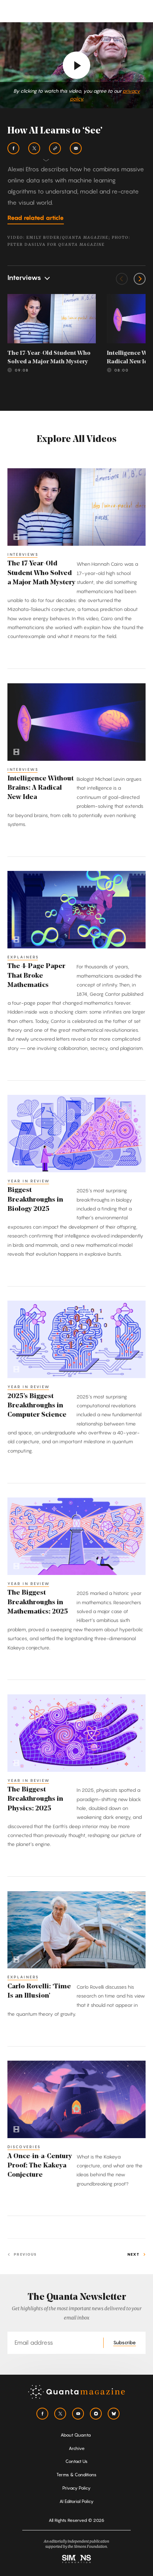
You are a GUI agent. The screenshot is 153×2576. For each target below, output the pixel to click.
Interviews (23, 554)
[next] (140, 279)
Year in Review (29, 1181)
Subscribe (125, 2342)
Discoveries (24, 2147)
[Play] (76, 65)
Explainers (23, 957)
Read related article (36, 218)
